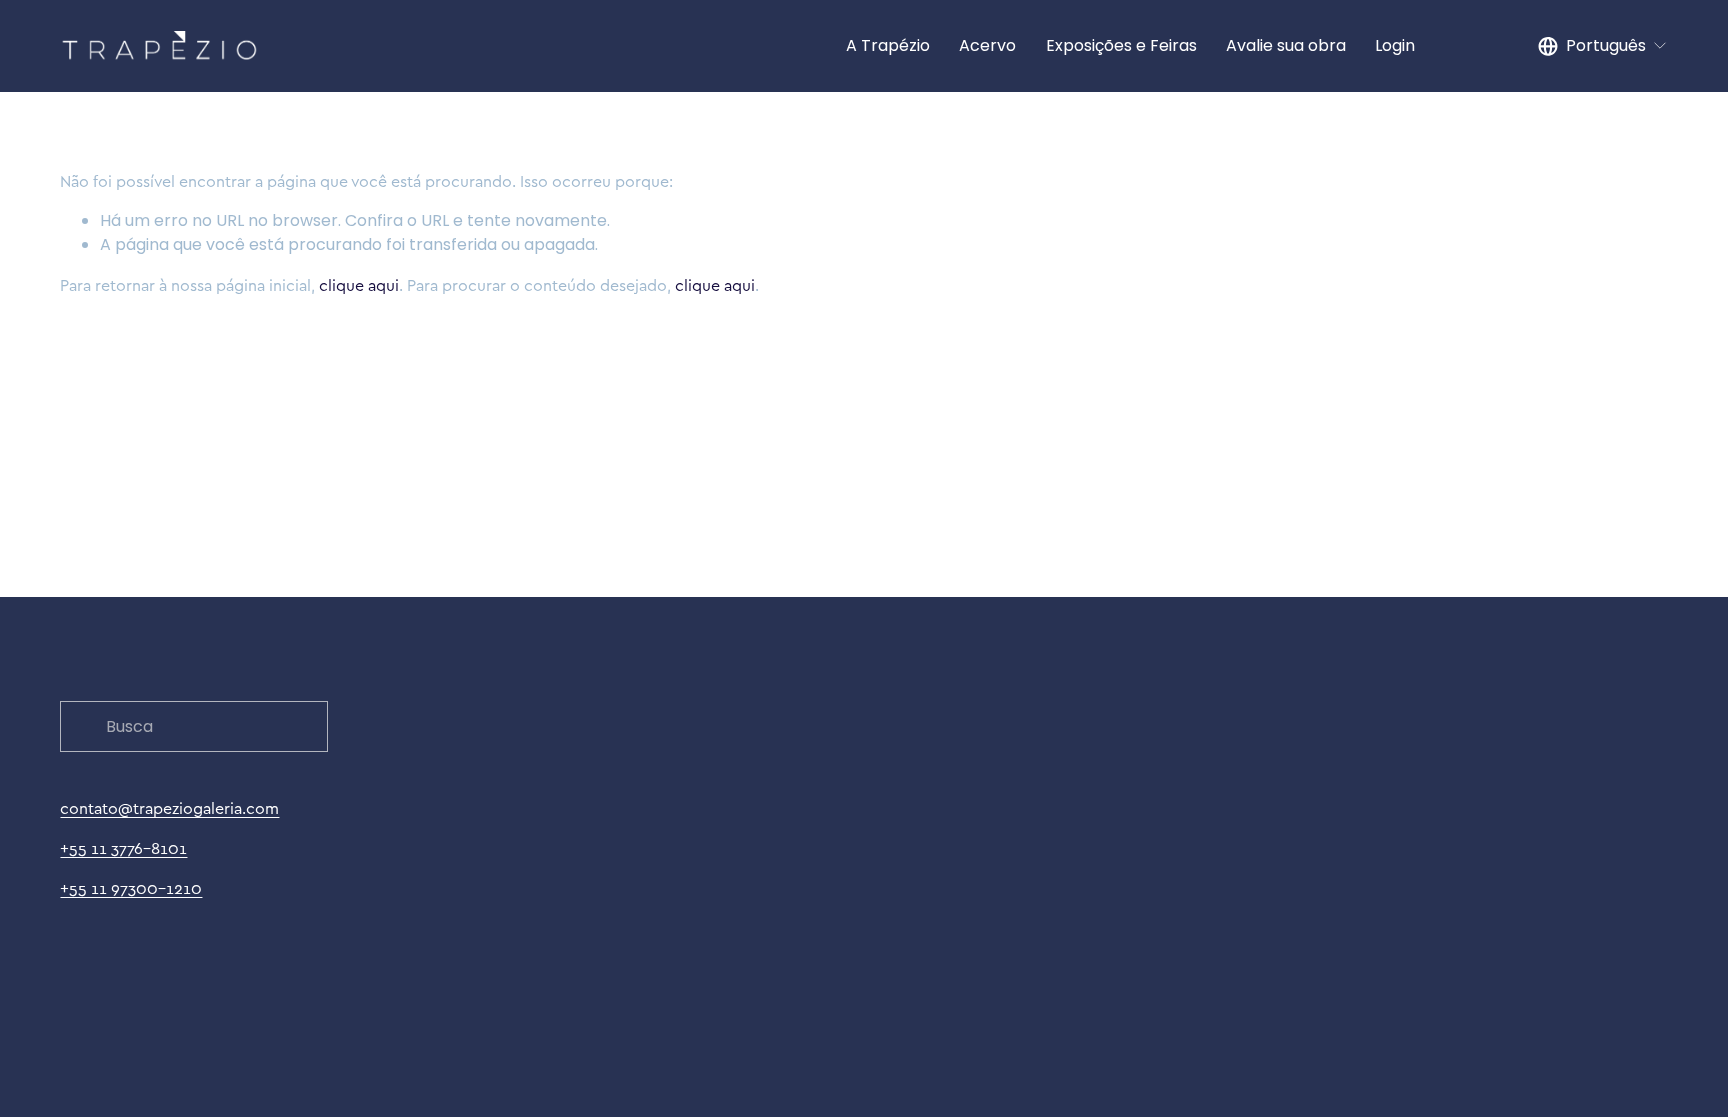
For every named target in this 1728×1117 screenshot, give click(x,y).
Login (1395, 45)
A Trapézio (888, 45)
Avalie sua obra (1286, 45)
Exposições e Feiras (1121, 45)
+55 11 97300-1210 (131, 888)
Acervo (987, 45)
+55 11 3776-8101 (123, 848)
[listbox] (1603, 45)
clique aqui (359, 285)
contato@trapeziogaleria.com (169, 808)
